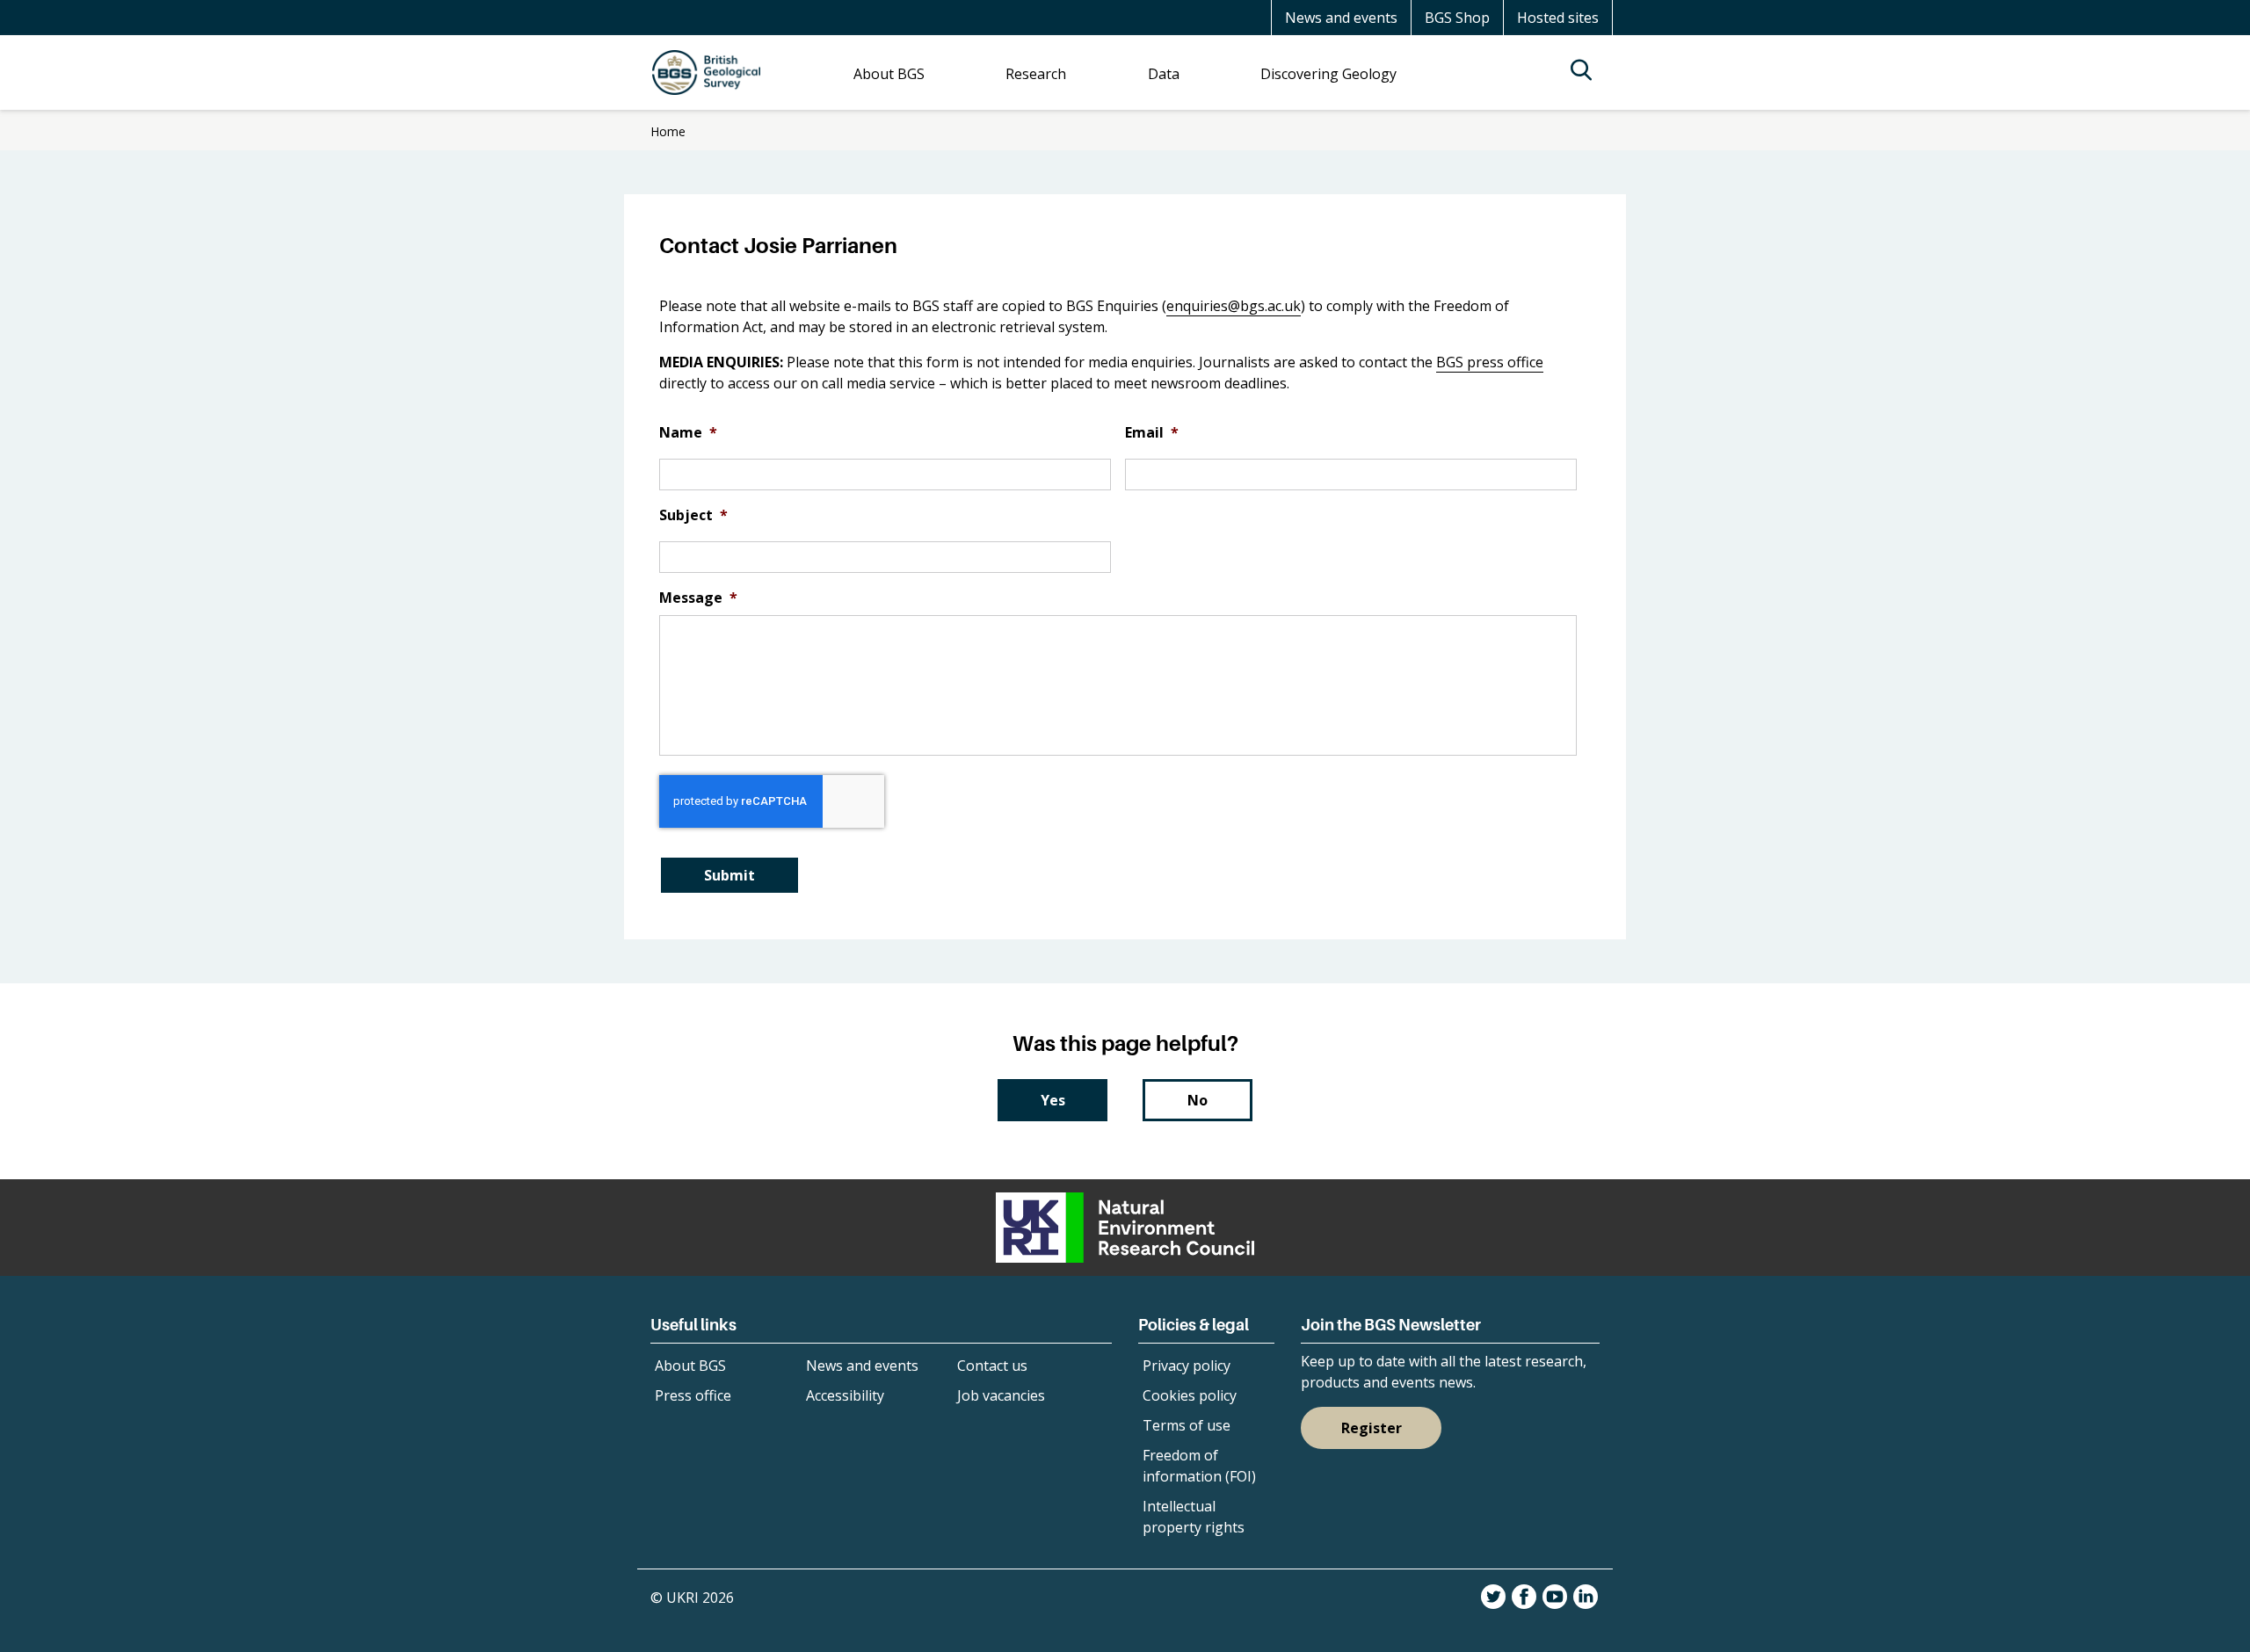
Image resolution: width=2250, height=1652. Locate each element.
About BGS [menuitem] (889, 74)
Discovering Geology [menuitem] (1328, 74)
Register (1372, 1428)
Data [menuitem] (1164, 74)
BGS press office (1490, 362)
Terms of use (1187, 1425)
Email (1152, 433)
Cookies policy (1190, 1395)
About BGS (690, 1366)
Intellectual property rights (1194, 1517)
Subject (693, 515)
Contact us (992, 1366)
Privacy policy (1187, 1366)
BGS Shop (1457, 18)
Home (668, 131)
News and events (1341, 18)
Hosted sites (1558, 18)
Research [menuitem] (1036, 74)
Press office (693, 1395)
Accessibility (845, 1395)
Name (688, 433)
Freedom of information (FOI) (1199, 1466)
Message (698, 598)
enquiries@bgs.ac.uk (1234, 306)
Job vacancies (1001, 1395)
